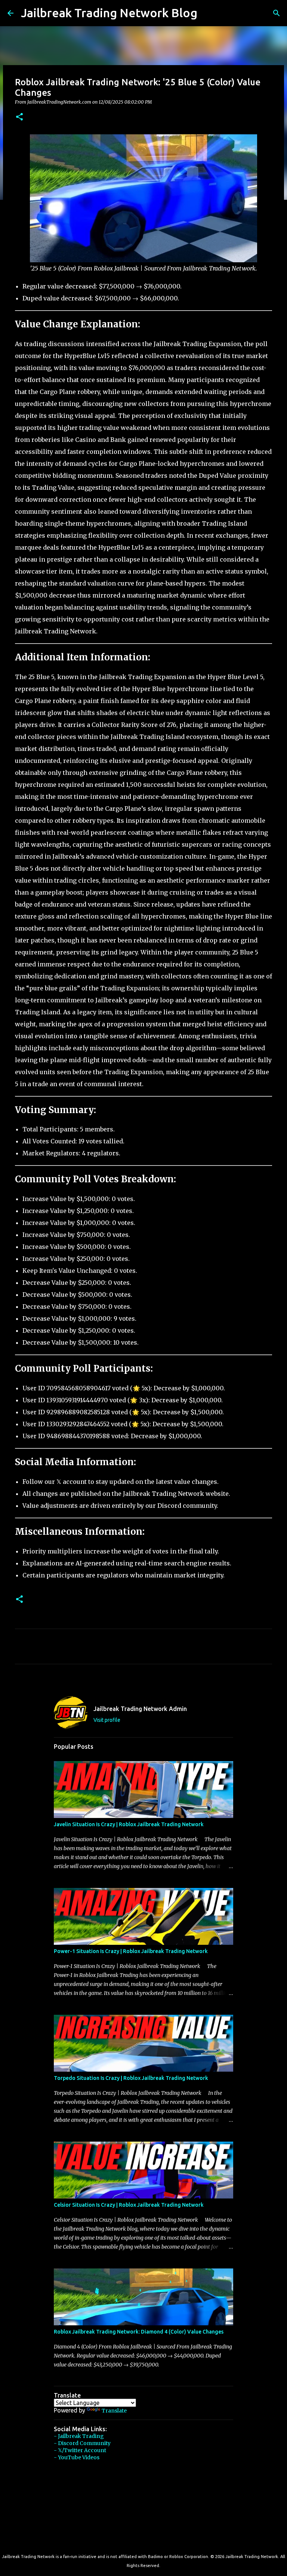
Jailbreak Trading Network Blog (109, 13)
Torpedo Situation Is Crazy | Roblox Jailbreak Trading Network (131, 2078)
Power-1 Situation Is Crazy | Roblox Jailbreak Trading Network (131, 1951)
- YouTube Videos (77, 2457)
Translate (114, 2411)
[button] (19, 117)
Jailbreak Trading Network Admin (140, 1709)
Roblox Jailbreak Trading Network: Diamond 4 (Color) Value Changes (139, 2332)
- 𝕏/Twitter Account (80, 2450)
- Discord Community (82, 2443)
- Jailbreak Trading (79, 2436)
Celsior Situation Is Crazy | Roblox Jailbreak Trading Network (129, 2205)
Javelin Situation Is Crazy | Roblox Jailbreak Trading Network (129, 1824)
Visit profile (107, 1720)
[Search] (208, 13)
